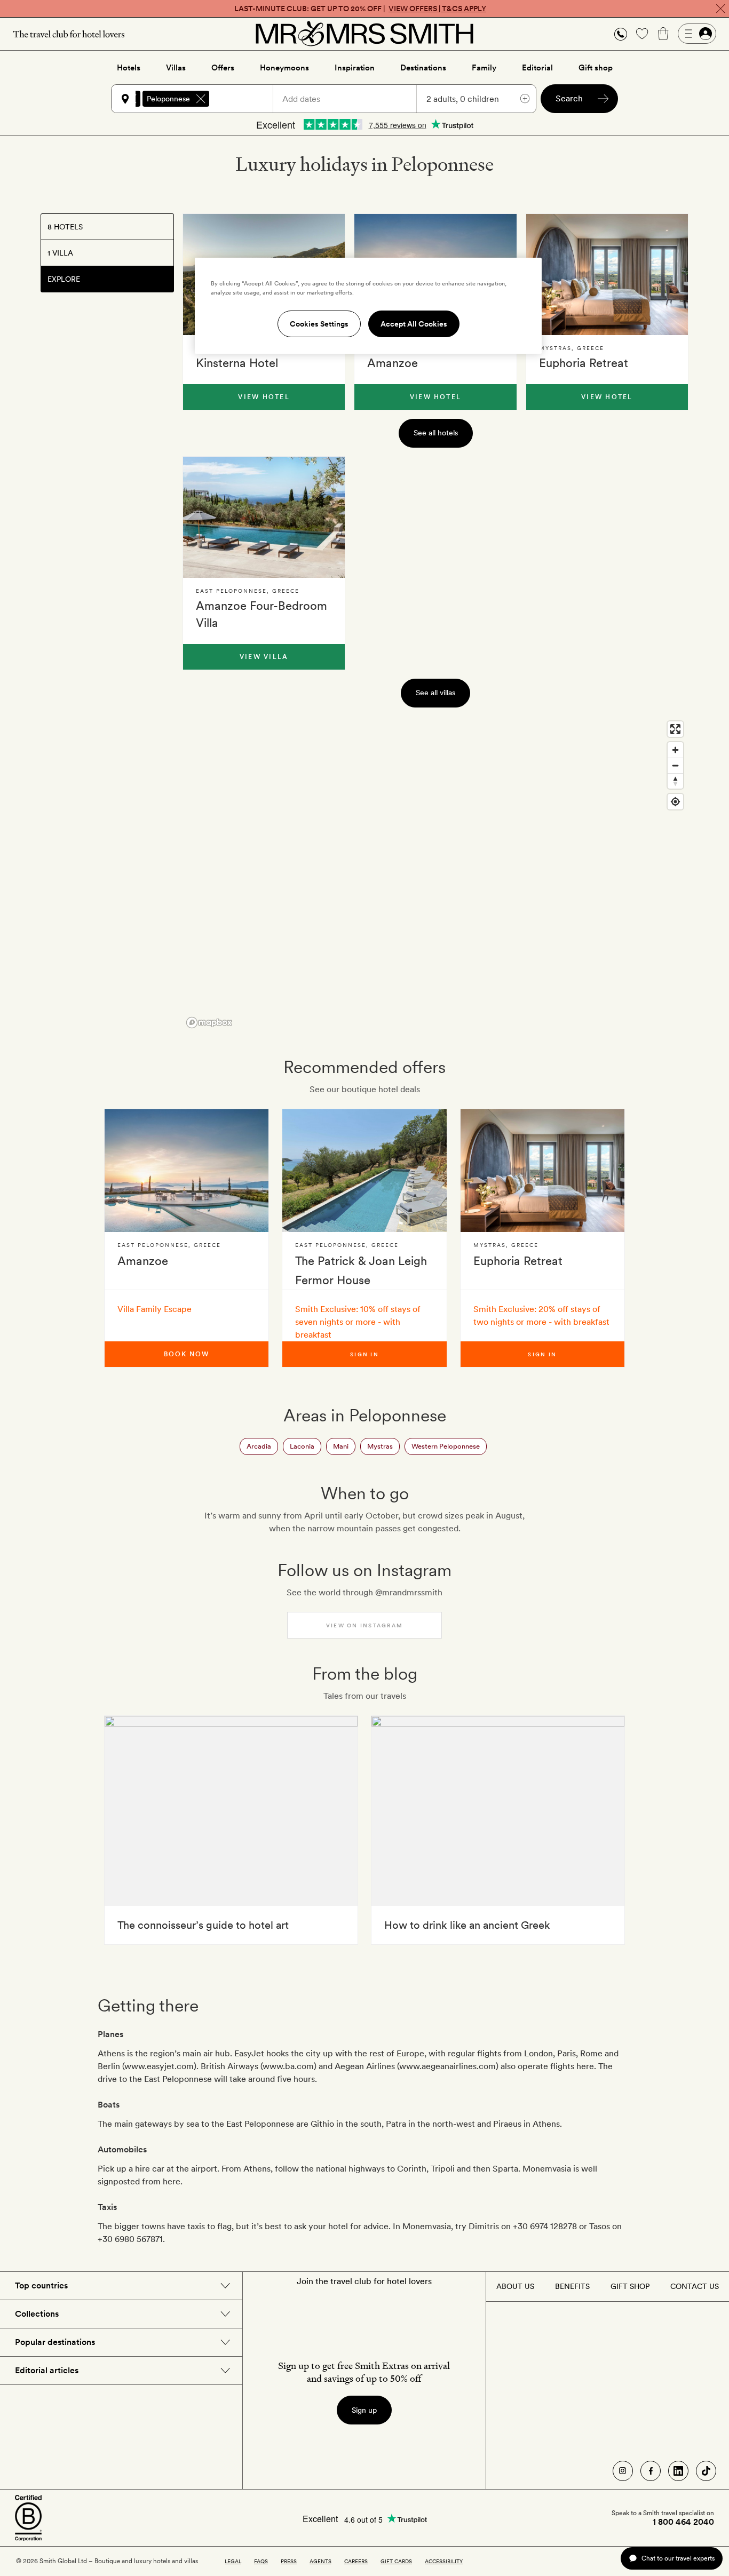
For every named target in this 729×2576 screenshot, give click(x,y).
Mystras (380, 1446)
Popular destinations (55, 2342)
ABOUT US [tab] (515, 2286)
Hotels (129, 68)
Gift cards (396, 2561)
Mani (341, 1446)
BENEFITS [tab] (572, 2286)
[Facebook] (651, 2471)
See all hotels (436, 433)
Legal (233, 2561)
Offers (223, 68)
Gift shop (596, 68)
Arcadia (259, 1446)
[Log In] (697, 34)
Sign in (364, 1354)
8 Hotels (65, 227)
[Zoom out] (675, 765)
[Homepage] (364, 34)
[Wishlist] (642, 34)
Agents (320, 2561)
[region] (435, 874)
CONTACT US (695, 2286)
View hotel (264, 397)
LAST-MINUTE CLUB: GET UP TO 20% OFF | (360, 9)
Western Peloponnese (446, 1446)
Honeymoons (284, 68)
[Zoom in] (675, 750)
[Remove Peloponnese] (201, 99)
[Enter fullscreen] (675, 729)
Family (484, 68)
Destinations (423, 68)
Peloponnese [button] (168, 99)
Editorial (537, 68)
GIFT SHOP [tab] (630, 2286)
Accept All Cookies (414, 324)
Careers (356, 2561)
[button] (621, 34)
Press (289, 2561)
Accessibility (444, 2561)
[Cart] (663, 34)
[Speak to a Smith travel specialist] (621, 34)
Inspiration (355, 68)
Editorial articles (47, 2370)
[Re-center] (675, 802)
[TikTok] (706, 2471)
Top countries (41, 2285)
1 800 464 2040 (683, 2522)
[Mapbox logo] (209, 1023)
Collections (37, 2314)
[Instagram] (623, 2471)
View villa (264, 657)
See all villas (435, 693)
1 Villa (60, 253)
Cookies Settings (319, 324)
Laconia (302, 1446)
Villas (176, 68)
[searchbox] (246, 99)
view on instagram (364, 1625)
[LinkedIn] (678, 2471)
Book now (186, 1354)
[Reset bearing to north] (675, 781)
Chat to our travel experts (678, 2558)
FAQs (261, 2561)
